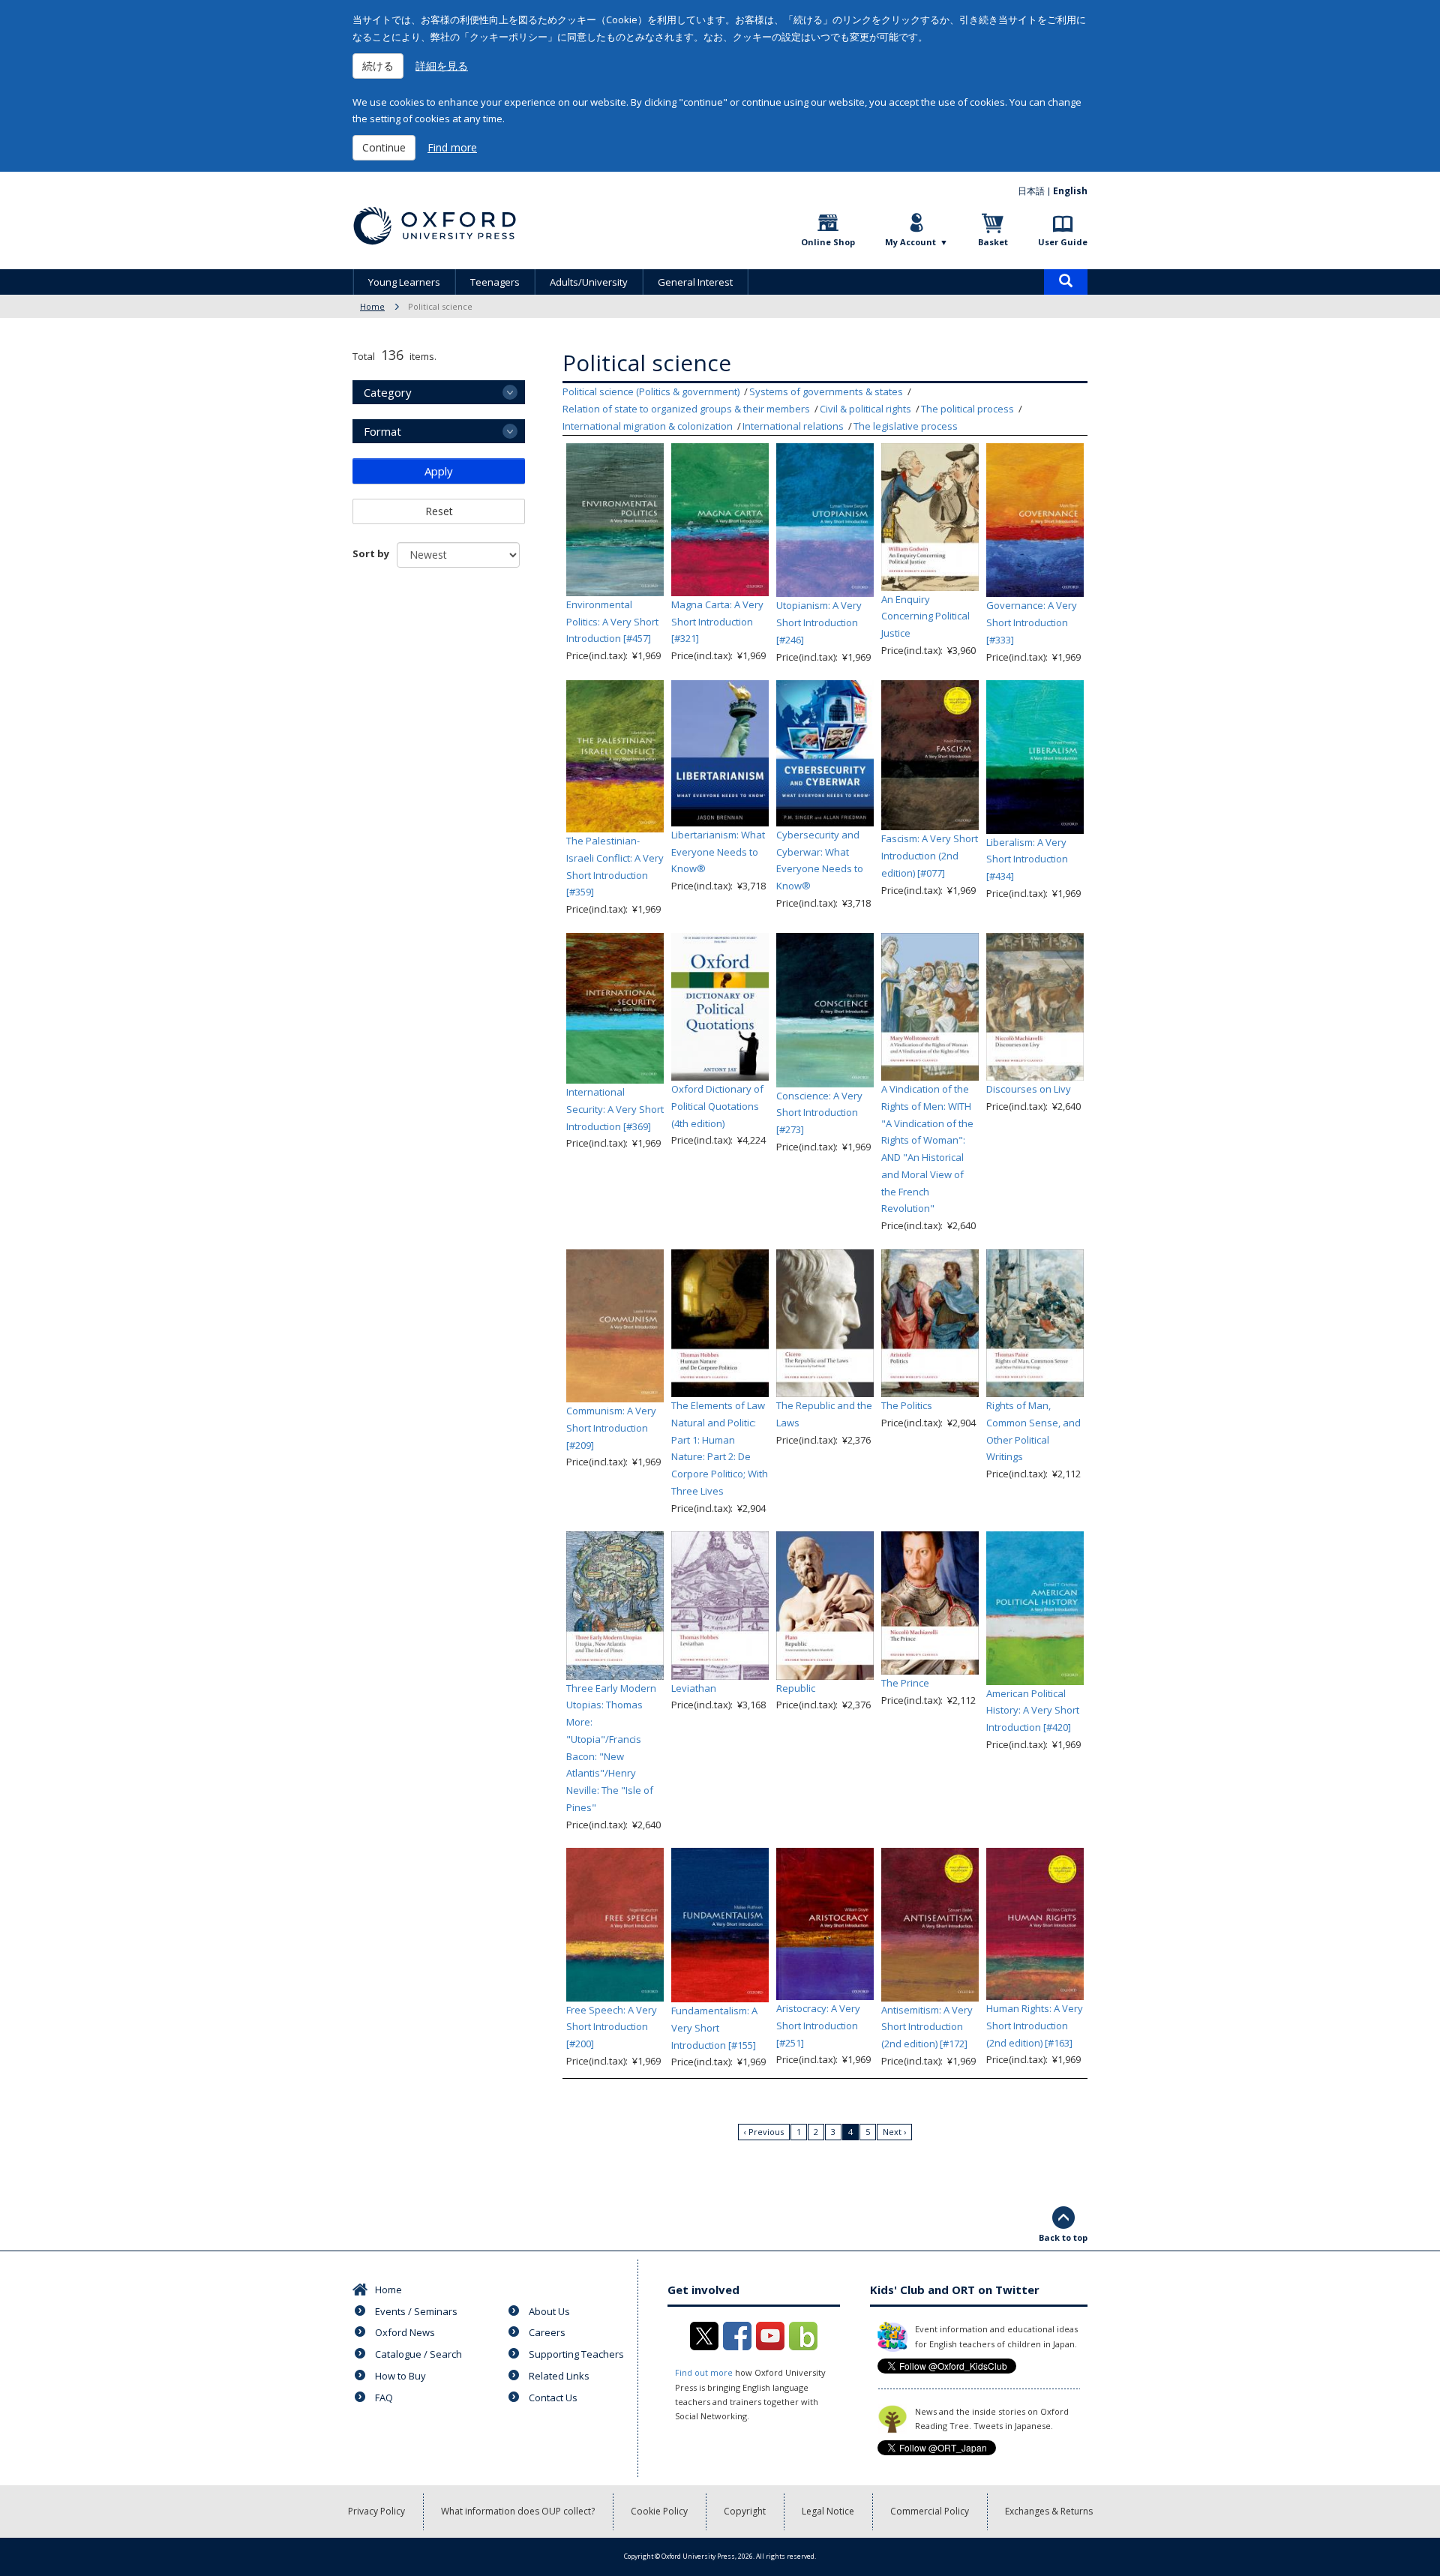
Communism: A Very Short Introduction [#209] (611, 1428)
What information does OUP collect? (518, 2511)
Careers (547, 2332)
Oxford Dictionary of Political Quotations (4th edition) (717, 1106)
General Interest (695, 282)
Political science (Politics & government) (651, 391)
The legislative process (906, 426)
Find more (452, 147)
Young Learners (404, 282)
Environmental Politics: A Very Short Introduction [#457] (612, 622)
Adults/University (589, 282)
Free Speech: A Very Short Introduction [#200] (612, 2027)
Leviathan (694, 1688)
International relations (793, 426)
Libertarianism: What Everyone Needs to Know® (718, 852)
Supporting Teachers (576, 2354)
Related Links (559, 2376)
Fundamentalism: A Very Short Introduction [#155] (714, 2028)
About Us (549, 2311)
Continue (384, 147)
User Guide (1063, 242)
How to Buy (400, 2376)
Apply (439, 471)
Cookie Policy (659, 2511)
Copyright (745, 2511)
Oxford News (405, 2332)
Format (382, 431)
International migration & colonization (648, 426)
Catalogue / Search (418, 2354)
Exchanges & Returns (1049, 2511)
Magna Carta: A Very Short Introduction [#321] (717, 622)
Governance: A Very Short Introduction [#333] (1032, 622)
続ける (378, 66)
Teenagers (495, 282)
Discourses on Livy (1029, 1089)
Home (372, 306)
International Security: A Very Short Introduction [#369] (615, 1109)
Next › (894, 2132)
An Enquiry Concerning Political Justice (925, 616)
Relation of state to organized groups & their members (686, 409)
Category (388, 392)
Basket (993, 242)
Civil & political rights (865, 409)
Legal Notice (828, 2511)
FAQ (384, 2398)
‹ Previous (764, 2132)
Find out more (704, 2372)
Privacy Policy (376, 2511)
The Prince (905, 1683)
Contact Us (553, 2398)
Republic (796, 1688)
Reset (439, 511)
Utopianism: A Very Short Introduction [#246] (819, 622)
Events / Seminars (416, 2311)
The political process (967, 409)
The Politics (907, 1405)
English (1070, 191)
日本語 (1031, 191)
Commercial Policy (930, 2511)
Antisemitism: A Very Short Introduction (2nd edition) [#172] (927, 2027)
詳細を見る (442, 66)
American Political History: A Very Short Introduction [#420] (1033, 1711)
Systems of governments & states (826, 391)
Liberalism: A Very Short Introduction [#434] (1027, 859)
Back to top (1063, 2237)
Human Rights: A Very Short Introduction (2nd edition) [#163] (1035, 2026)
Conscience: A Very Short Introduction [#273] (819, 1113)
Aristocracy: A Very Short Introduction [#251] (818, 2026)
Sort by (371, 553)
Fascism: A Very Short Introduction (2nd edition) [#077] (930, 856)
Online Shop (828, 242)
